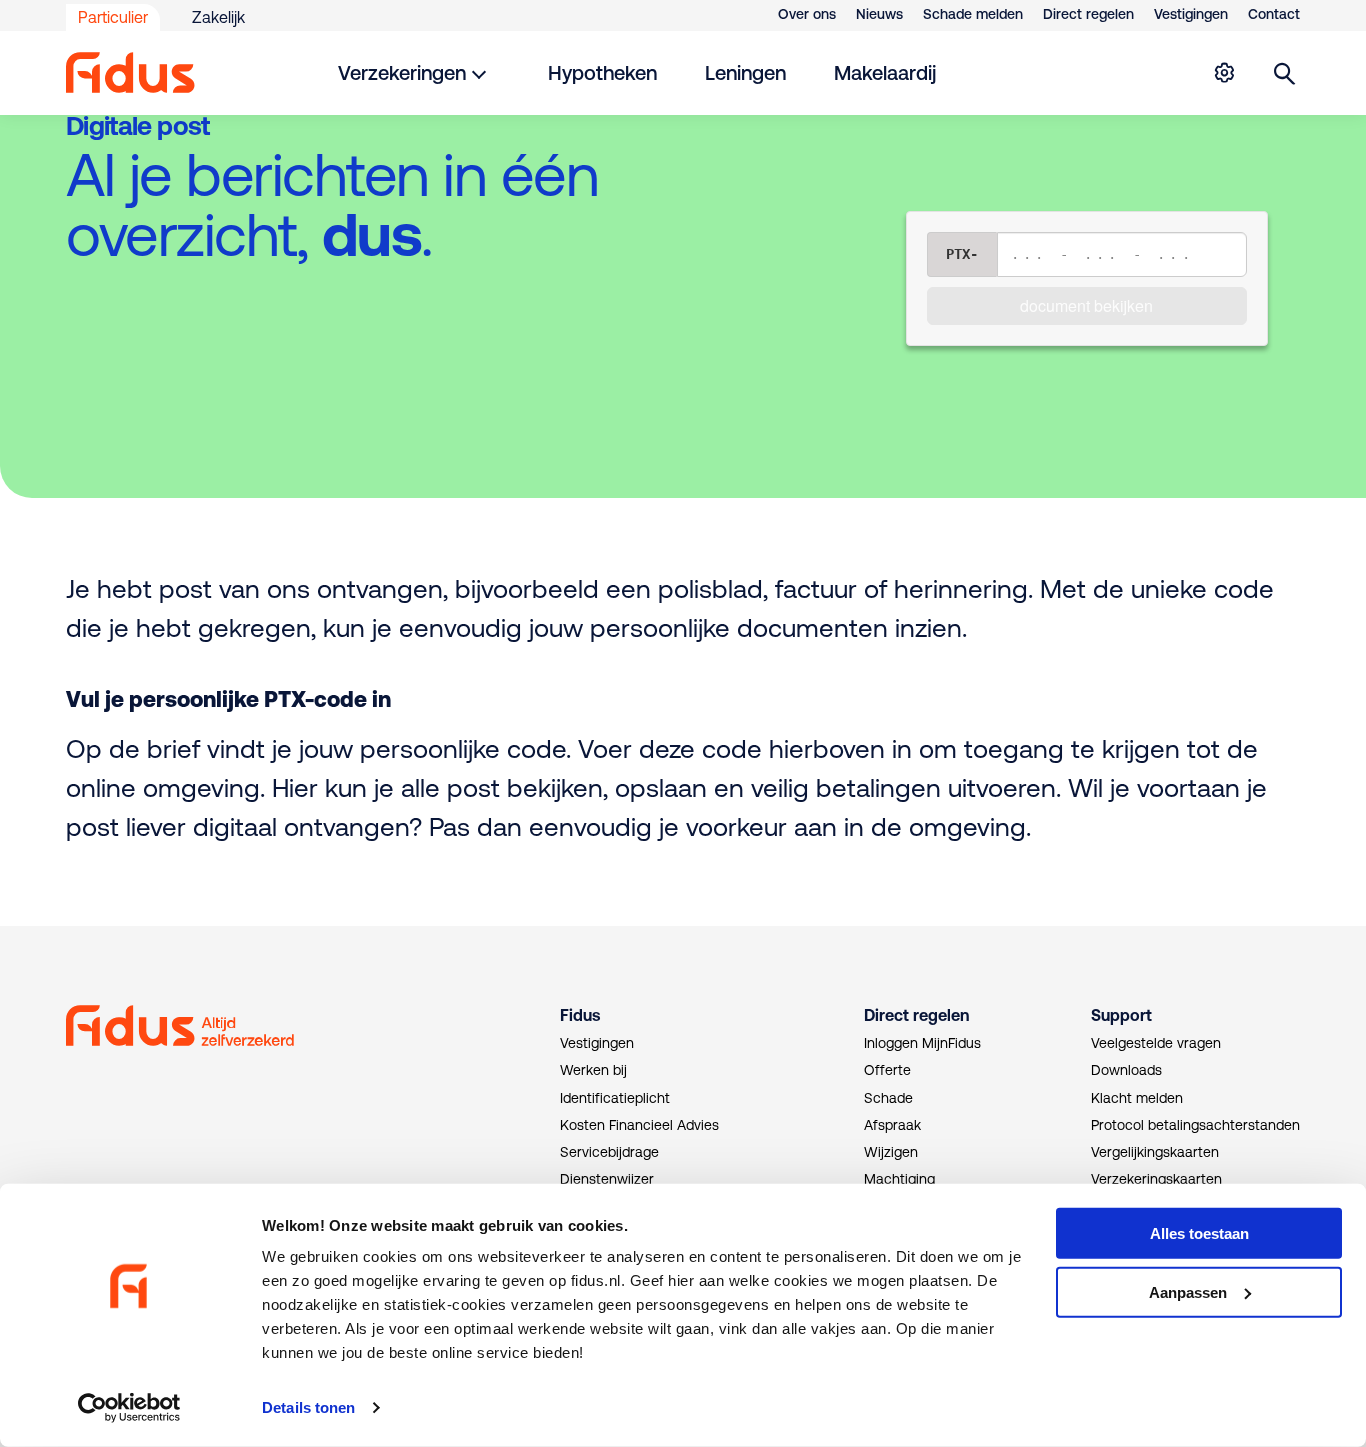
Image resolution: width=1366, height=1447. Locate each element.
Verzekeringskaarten (1156, 1179)
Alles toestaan (1199, 1233)
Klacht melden (1137, 1098)
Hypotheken (602, 72)
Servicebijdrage (609, 1152)
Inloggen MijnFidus (922, 1043)
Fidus (580, 1015)
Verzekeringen (402, 72)
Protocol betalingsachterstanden (1195, 1125)
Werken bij (593, 1070)
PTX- (962, 254)
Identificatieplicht (615, 1098)
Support (1121, 1015)
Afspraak (892, 1125)
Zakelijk (218, 17)
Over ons (807, 14)
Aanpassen (1188, 1292)
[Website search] (1285, 73)
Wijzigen (891, 1152)
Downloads (1126, 1070)
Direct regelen (1088, 14)
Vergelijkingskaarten (1155, 1152)
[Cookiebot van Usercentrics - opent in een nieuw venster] (129, 1408)
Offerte (887, 1070)
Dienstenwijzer (607, 1179)
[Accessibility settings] (1224, 73)
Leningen (745, 72)
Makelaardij (885, 72)
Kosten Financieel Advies (639, 1125)
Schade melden (973, 14)
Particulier (113, 17)
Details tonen (308, 1407)
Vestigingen (1191, 14)
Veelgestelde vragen (1156, 1043)
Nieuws (879, 14)
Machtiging (899, 1179)
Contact (1274, 14)
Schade (888, 1098)
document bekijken (1086, 305)
